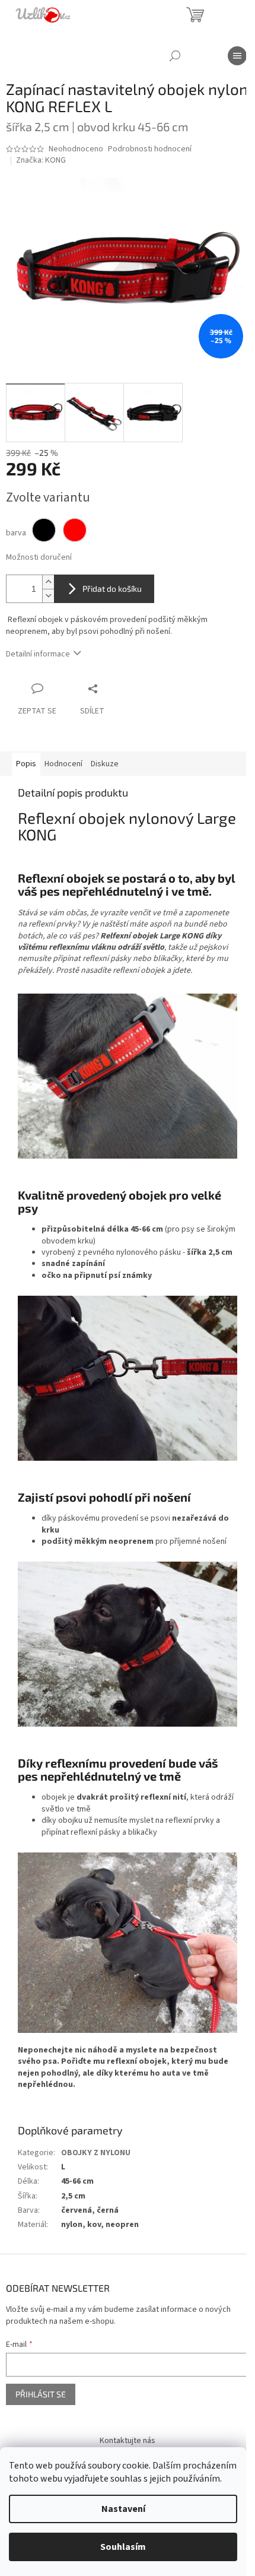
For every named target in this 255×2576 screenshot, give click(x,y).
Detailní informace (38, 654)
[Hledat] (175, 56)
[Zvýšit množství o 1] (48, 582)
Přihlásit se (41, 2394)
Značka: (41, 160)
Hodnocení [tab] (63, 764)
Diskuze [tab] (105, 764)
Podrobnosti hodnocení (150, 149)
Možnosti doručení (39, 558)
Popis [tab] (26, 764)
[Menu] (237, 56)
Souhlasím (123, 2547)
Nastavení (123, 2509)
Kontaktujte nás (128, 2441)
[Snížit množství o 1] (48, 596)
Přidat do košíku (112, 589)
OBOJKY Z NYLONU (96, 2153)
